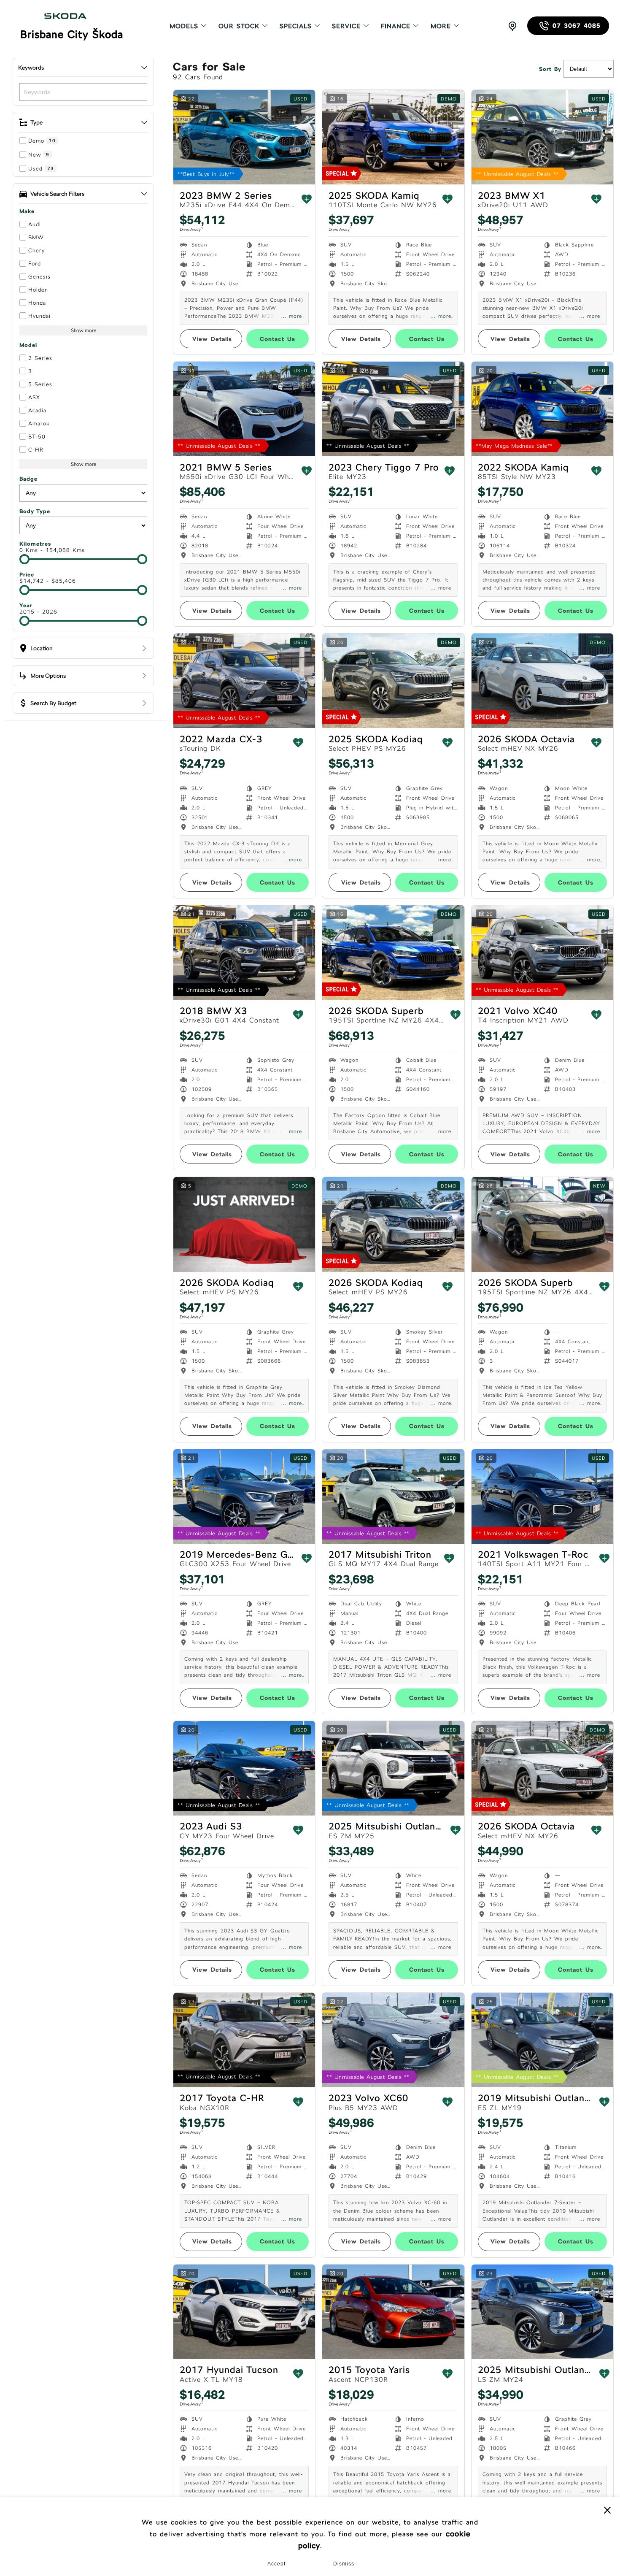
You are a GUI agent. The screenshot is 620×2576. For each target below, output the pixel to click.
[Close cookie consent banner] (607, 2510)
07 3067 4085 (577, 26)
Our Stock (239, 26)
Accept (276, 2564)
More (441, 26)
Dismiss (344, 2564)
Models (184, 26)
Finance (396, 26)
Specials (296, 26)
